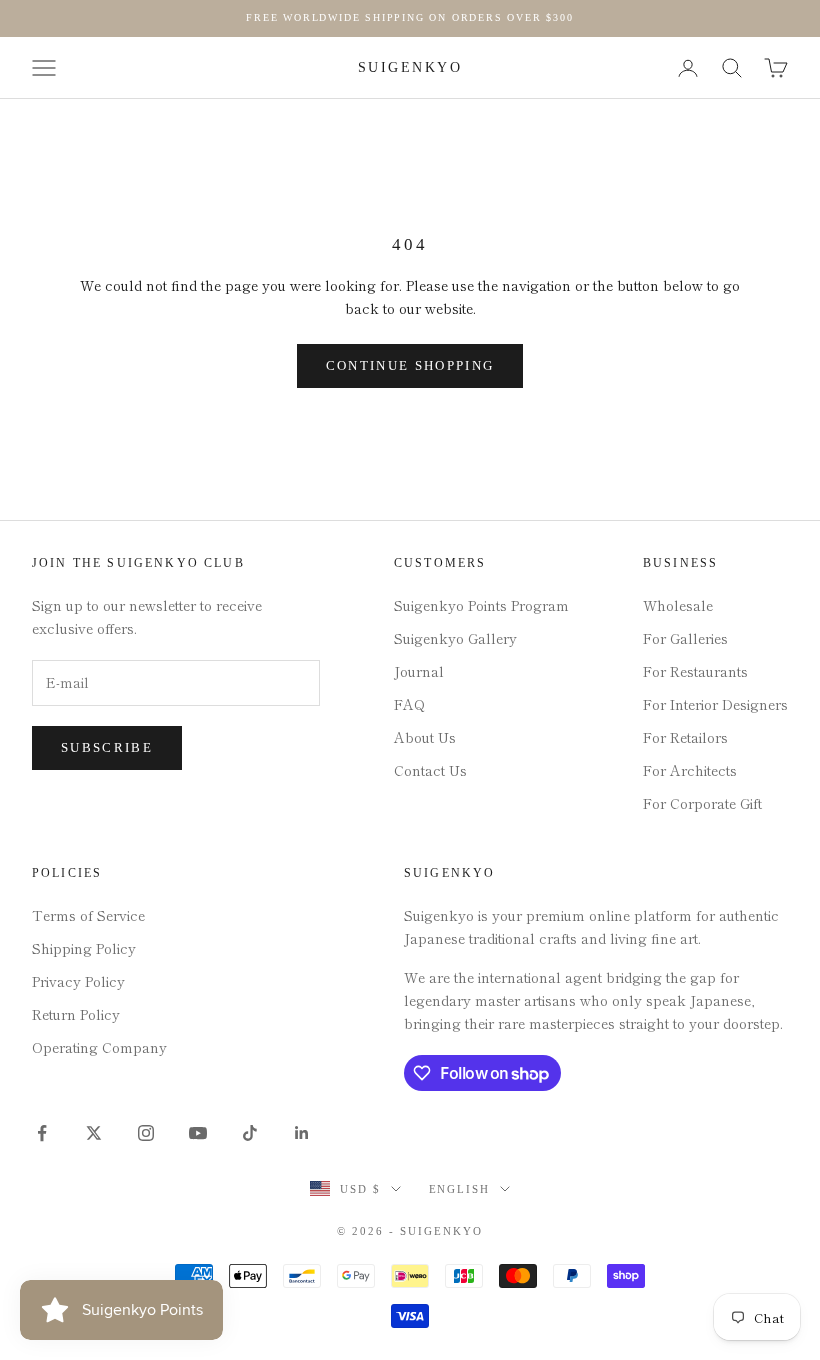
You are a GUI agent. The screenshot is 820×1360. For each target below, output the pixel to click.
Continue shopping (410, 365)
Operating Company (99, 1047)
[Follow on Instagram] (146, 1133)
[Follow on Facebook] (42, 1133)
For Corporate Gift (702, 803)
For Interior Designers (715, 704)
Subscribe (107, 747)
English (460, 1189)
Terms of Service (88, 915)
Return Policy (76, 1014)
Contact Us (430, 770)
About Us (425, 737)
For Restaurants (695, 671)
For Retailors (685, 737)
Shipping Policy (84, 948)
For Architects (690, 770)
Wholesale (678, 605)
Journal (419, 671)
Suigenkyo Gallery (455, 638)
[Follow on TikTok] (250, 1133)
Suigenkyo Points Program (481, 605)
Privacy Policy (78, 981)
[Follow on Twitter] (94, 1133)
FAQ (409, 704)
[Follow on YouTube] (198, 1133)
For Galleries (685, 638)
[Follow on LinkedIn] (302, 1133)
